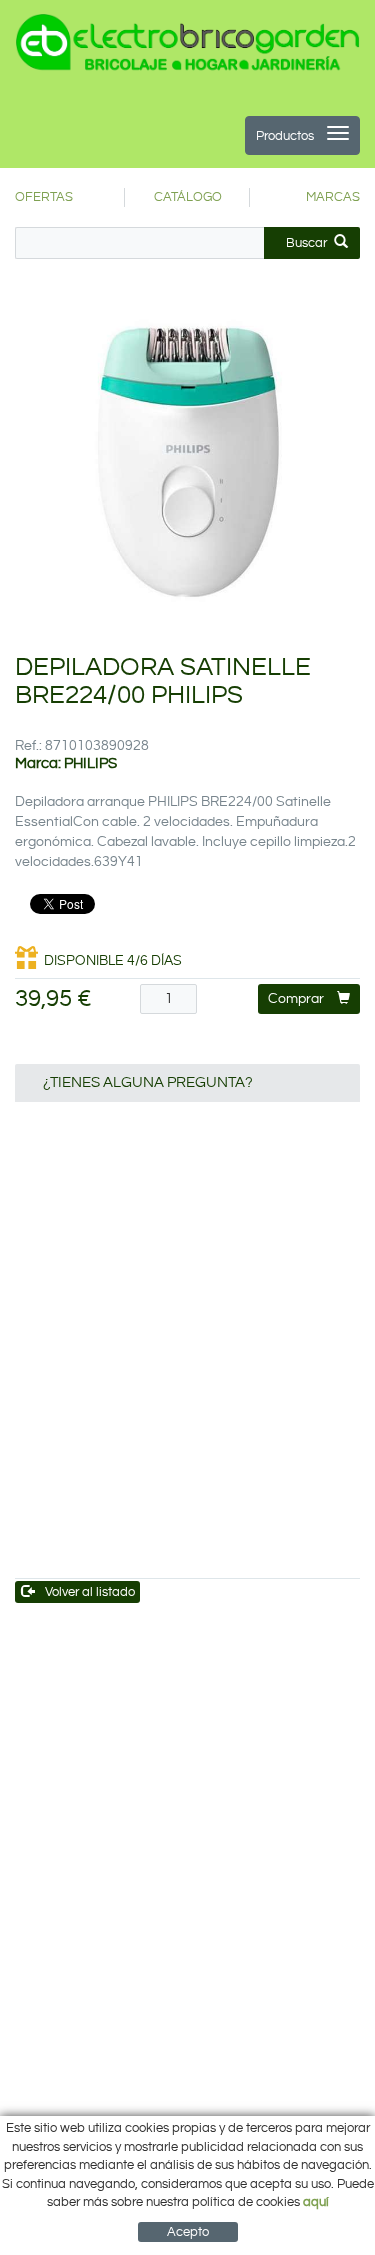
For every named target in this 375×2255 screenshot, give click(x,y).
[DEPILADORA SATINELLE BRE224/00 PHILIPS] (187, 461)
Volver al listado (90, 1592)
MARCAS (333, 197)
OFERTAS (44, 197)
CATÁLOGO (188, 197)
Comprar (296, 999)
